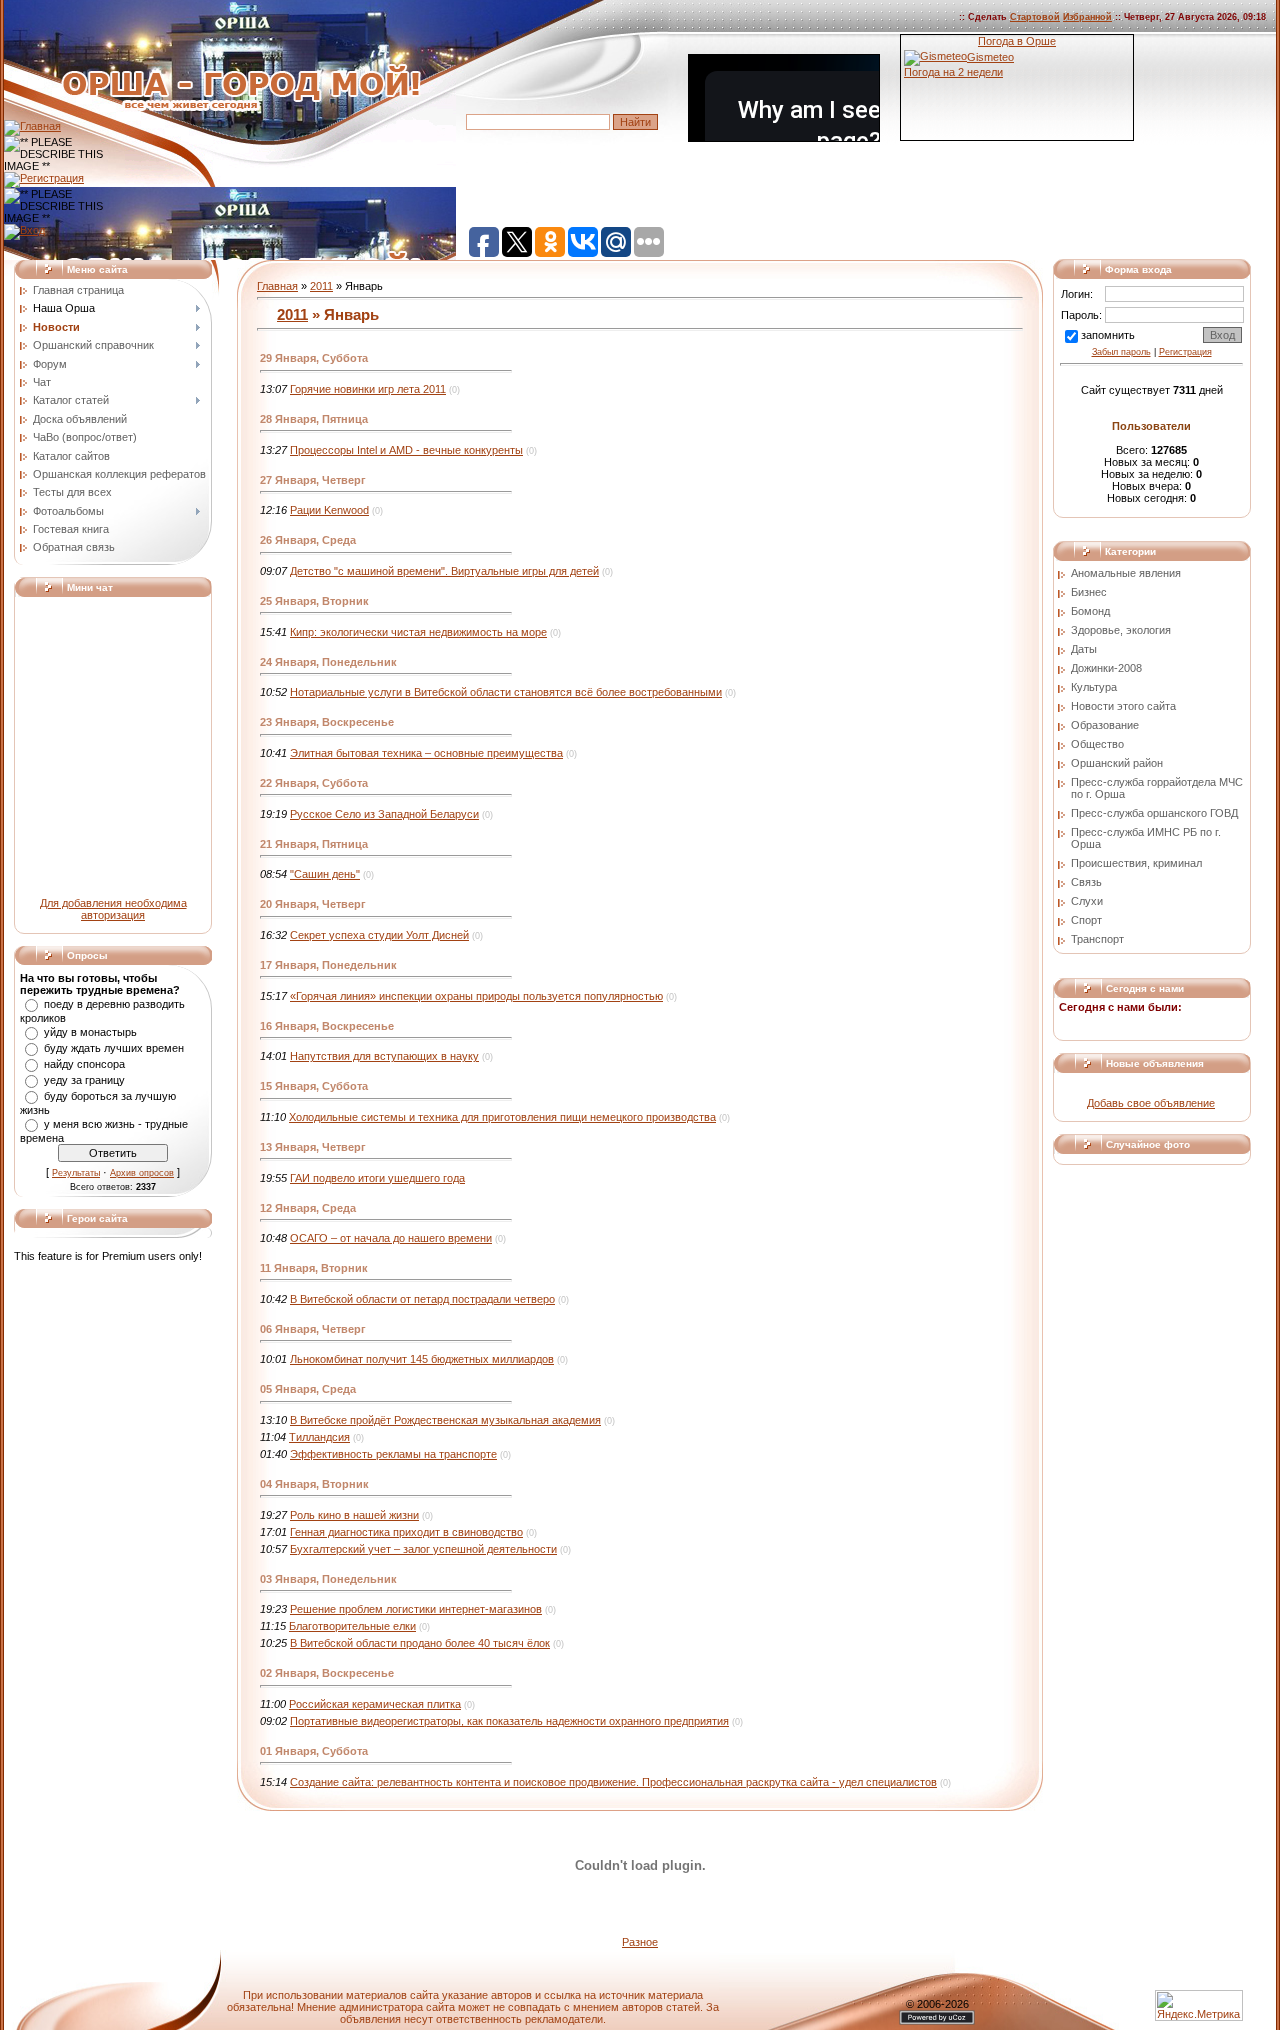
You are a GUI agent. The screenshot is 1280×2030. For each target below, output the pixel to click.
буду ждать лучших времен (114, 1048)
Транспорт (1097, 939)
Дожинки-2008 (1106, 668)
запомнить (1108, 335)
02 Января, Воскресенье (327, 1673)
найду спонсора (84, 1064)
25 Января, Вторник (314, 601)
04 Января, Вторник (314, 1484)
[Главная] (32, 126)
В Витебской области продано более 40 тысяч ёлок (420, 1643)
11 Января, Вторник (314, 1268)
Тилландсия (319, 1437)
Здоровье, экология (1121, 630)
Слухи (1087, 901)
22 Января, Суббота (314, 783)
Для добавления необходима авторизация (113, 909)
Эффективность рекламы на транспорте (393, 1454)
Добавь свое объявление (1151, 1103)
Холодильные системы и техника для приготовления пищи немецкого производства (502, 1117)
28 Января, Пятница (314, 419)
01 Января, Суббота (314, 1751)
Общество (1097, 744)
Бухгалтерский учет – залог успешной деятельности (423, 1549)
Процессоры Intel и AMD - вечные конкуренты (406, 450)
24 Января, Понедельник (328, 662)
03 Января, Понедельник (328, 1579)
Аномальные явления (1126, 573)
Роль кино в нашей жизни (354, 1515)
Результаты (76, 1173)
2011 (321, 286)
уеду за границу (84, 1080)
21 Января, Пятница (314, 844)
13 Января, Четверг (313, 1147)
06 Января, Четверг (313, 1329)
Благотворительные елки (352, 1626)
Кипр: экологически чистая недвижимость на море (418, 632)
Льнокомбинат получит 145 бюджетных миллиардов (422, 1359)
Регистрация (1185, 352)
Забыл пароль (1121, 352)
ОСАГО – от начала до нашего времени (391, 1238)
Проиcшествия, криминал (1136, 863)
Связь (1086, 882)
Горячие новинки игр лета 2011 (368, 389)
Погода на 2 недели (953, 72)
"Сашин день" (325, 874)
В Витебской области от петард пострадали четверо (422, 1299)
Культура (1094, 687)
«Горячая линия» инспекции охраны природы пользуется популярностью (476, 996)
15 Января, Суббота (314, 1086)
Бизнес (1089, 592)
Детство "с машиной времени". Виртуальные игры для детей (444, 571)
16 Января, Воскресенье (327, 1026)
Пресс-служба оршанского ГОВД (1154, 813)
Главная (277, 286)
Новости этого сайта (1123, 706)
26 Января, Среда (308, 540)
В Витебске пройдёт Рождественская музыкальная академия (445, 1420)
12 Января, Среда (308, 1208)
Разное (640, 1942)
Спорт (1086, 920)
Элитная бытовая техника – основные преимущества (426, 753)
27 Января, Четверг (313, 480)
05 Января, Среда (308, 1389)
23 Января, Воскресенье (327, 722)
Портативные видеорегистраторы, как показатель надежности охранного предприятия (509, 1721)
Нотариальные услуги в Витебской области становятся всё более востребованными (506, 692)
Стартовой (1035, 17)
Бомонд (1090, 611)
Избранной (1087, 17)
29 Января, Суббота (314, 358)
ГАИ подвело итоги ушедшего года (377, 1178)
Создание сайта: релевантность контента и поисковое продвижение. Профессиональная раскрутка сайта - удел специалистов (613, 1782)
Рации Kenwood (329, 510)
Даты (1084, 649)
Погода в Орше (1017, 41)
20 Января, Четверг (313, 904)
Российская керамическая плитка (375, 1704)
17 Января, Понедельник (328, 965)
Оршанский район (1117, 763)
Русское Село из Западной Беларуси (384, 814)
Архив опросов (142, 1173)
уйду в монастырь (90, 1032)
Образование (1105, 725)
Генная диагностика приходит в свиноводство (406, 1532)
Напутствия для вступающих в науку (384, 1056)
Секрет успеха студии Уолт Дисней (379, 935)
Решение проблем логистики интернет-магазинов (416, 1609)
